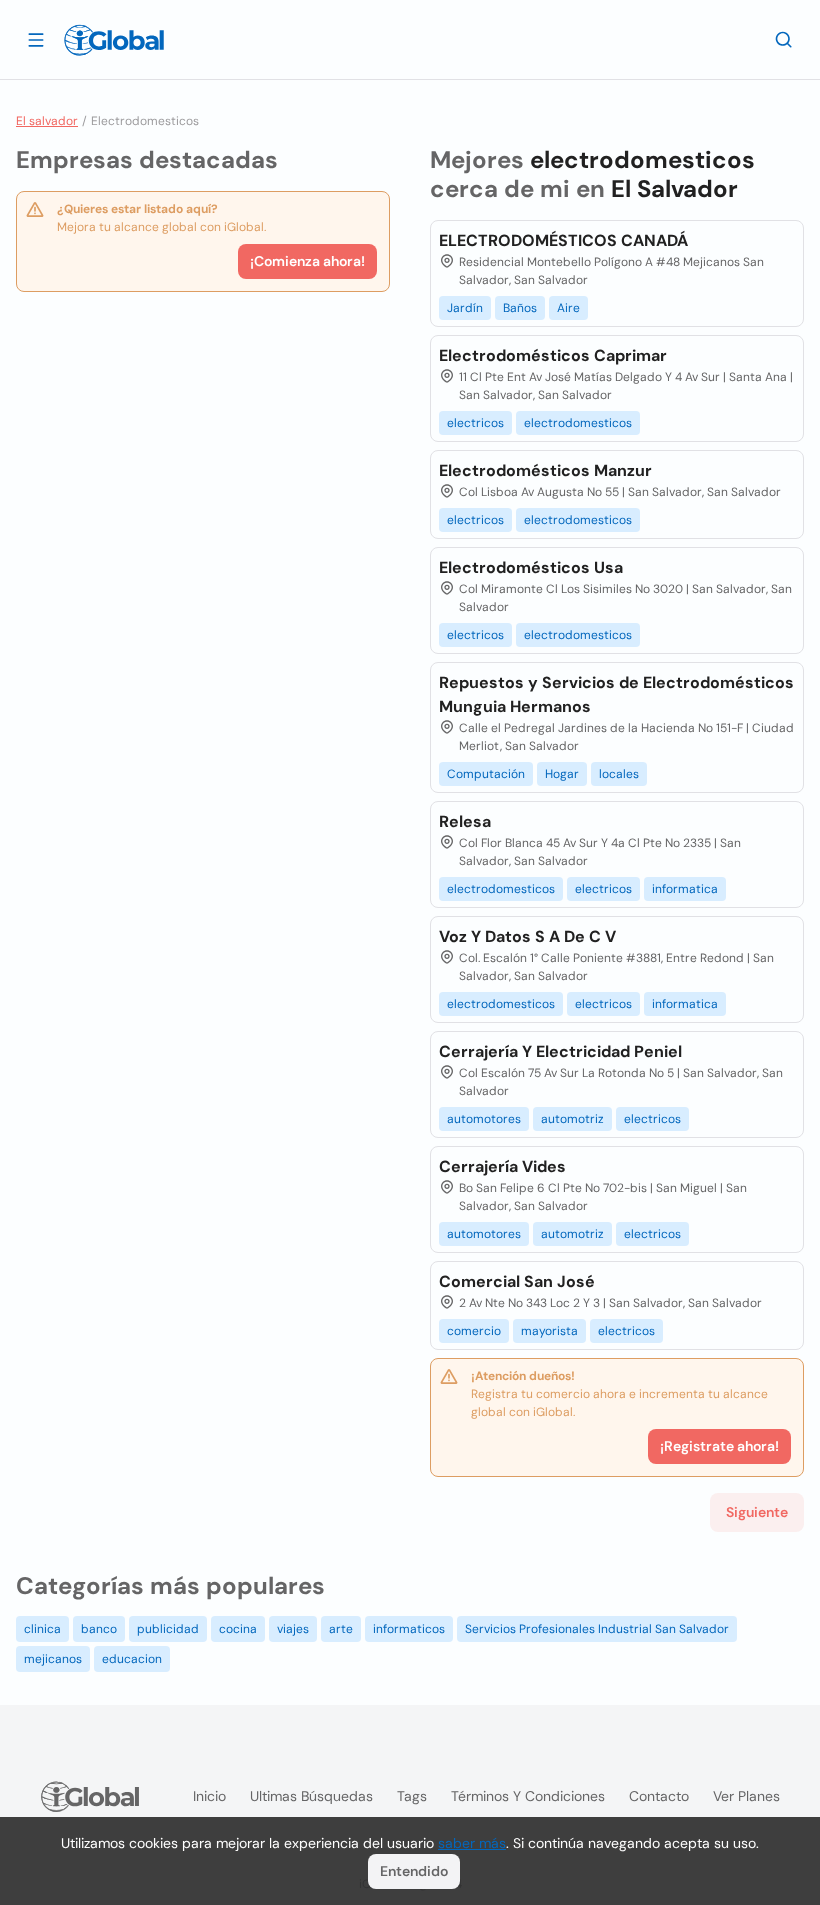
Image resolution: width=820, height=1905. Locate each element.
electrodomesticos (578, 423)
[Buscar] (784, 39)
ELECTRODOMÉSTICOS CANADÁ (563, 240)
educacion (132, 1659)
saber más (472, 1843)
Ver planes (746, 1796)
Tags (412, 1796)
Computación (486, 774)
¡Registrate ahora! (719, 1446)
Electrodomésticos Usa (531, 567)
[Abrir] (36, 39)
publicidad (168, 1629)
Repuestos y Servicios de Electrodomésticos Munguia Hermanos (616, 694)
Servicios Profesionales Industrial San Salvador (597, 1629)
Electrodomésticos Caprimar (553, 355)
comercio (474, 1331)
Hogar (562, 774)
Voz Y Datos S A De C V (527, 936)
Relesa (465, 821)
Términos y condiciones (528, 1796)
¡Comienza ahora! (307, 261)
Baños (520, 308)
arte (341, 1629)
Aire (568, 308)
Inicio (209, 1796)
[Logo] (114, 40)
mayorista (549, 1331)
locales (619, 774)
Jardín (465, 308)
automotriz (572, 1119)
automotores (484, 1119)
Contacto (659, 1796)
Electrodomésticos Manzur (545, 470)
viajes (293, 1629)
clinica (42, 1629)
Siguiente (757, 1512)
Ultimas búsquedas (311, 1796)
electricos (475, 423)
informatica (685, 889)
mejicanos (53, 1659)
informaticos (409, 1629)
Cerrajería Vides (502, 1166)
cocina (238, 1629)
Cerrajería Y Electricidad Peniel (560, 1051)
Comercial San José (517, 1281)
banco (99, 1629)
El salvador (47, 121)
